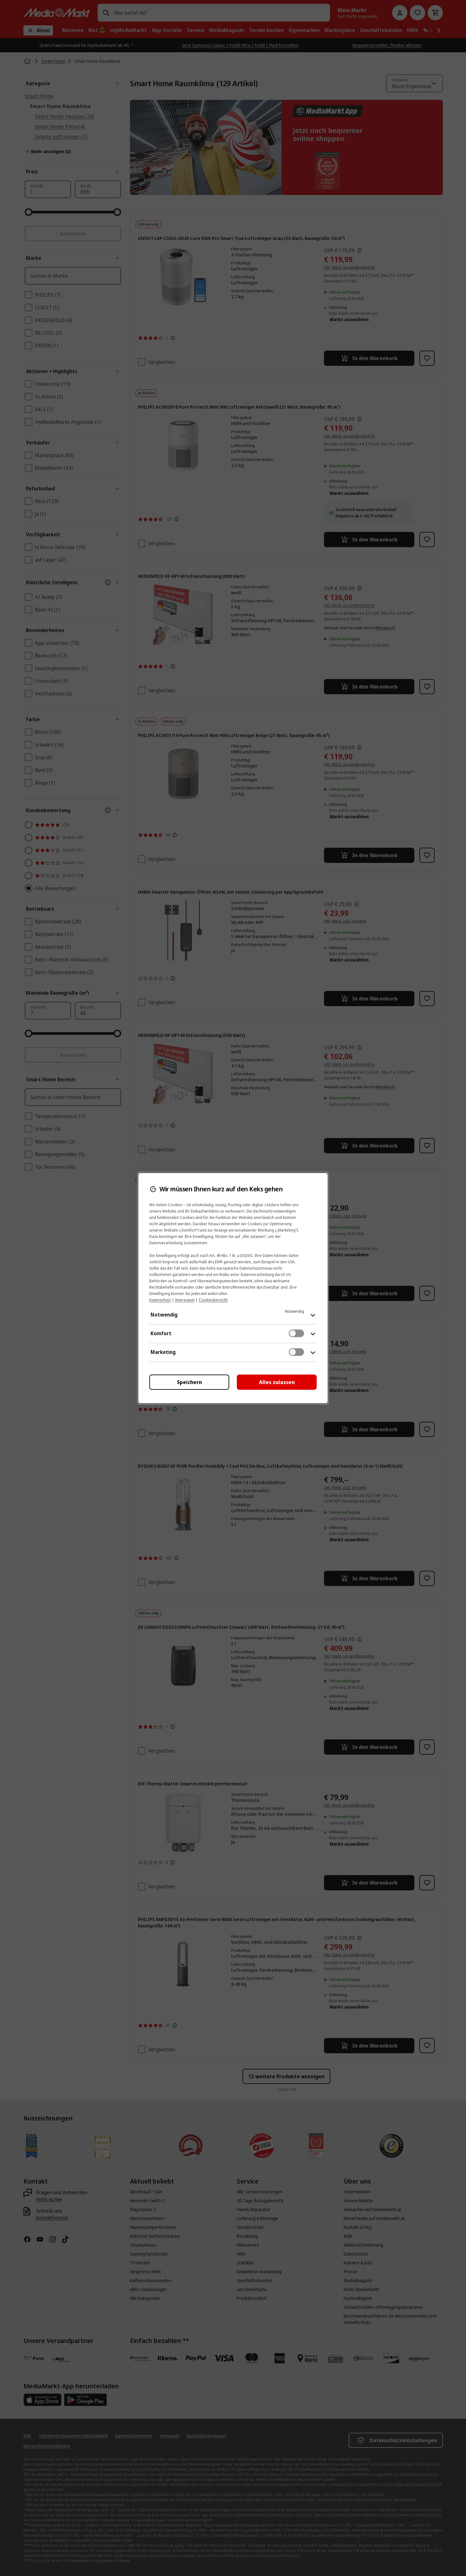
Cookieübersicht (213, 1300)
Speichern (189, 1382)
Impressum (185, 1300)
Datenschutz (160, 1300)
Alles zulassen (277, 1382)
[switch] (296, 1333)
